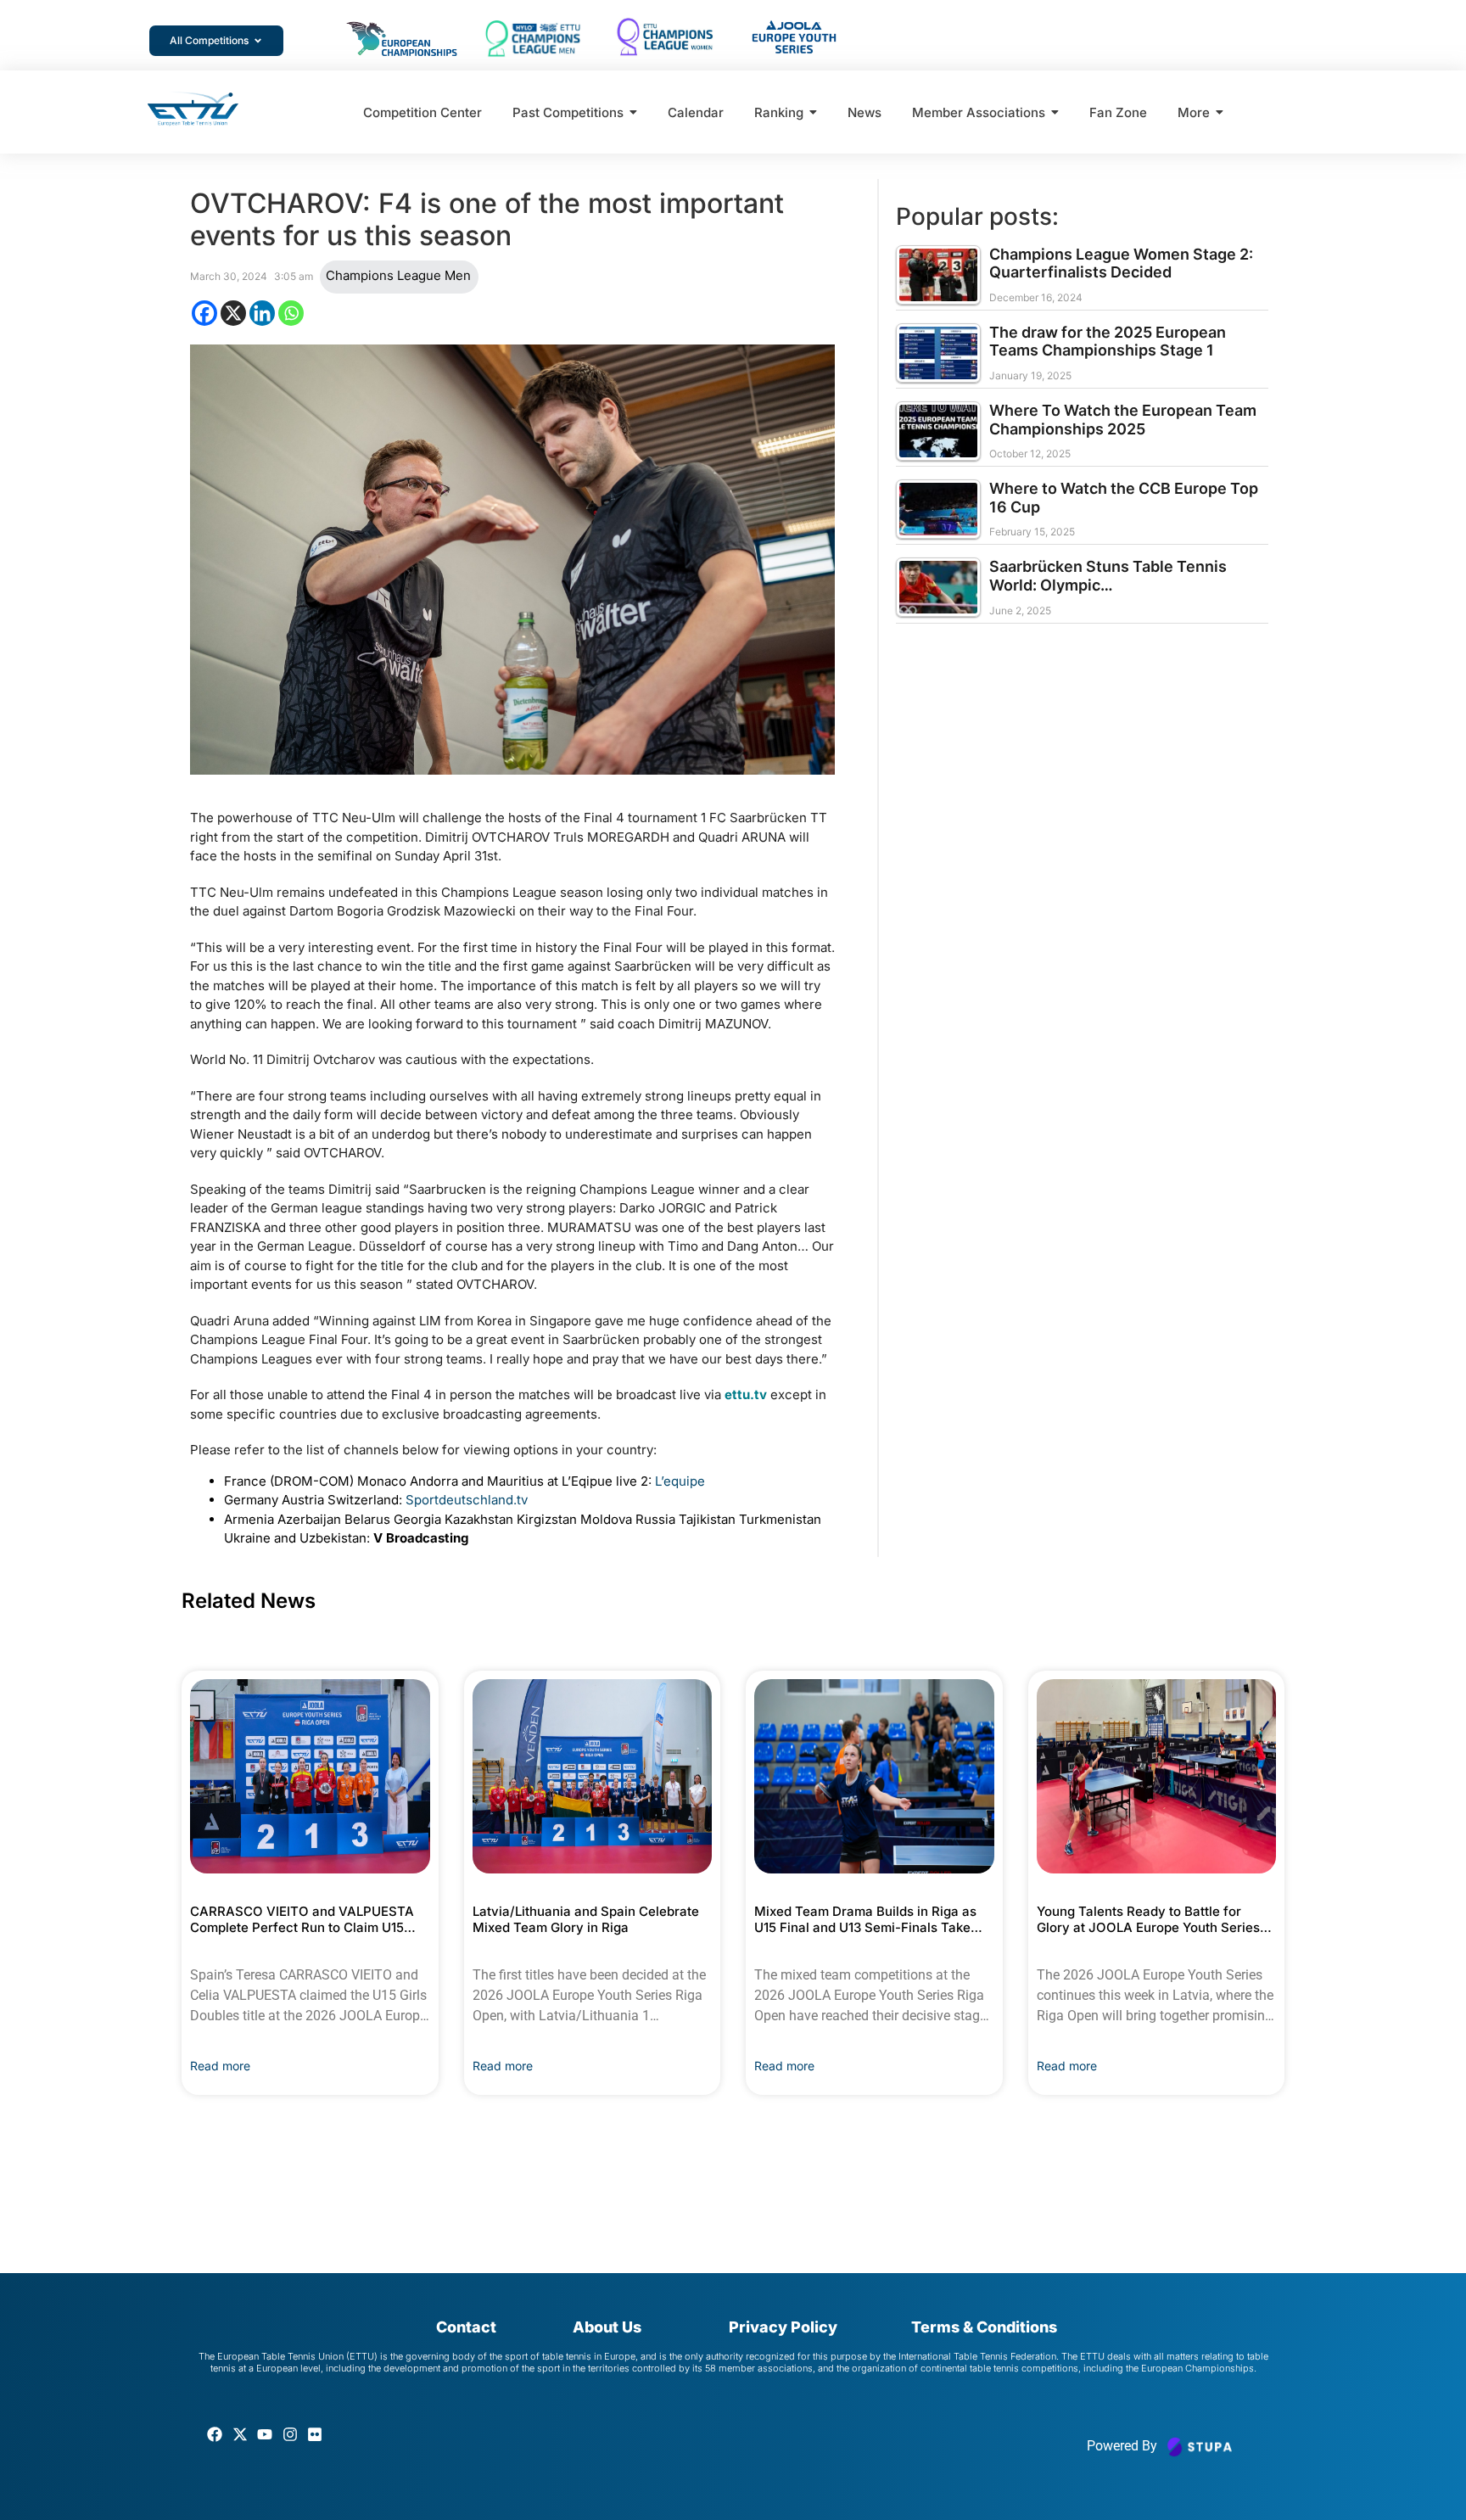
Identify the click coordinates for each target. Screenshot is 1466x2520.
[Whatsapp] (291, 313)
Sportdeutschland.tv (470, 1500)
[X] (233, 313)
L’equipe (683, 1481)
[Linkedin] (262, 313)
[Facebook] (204, 313)
